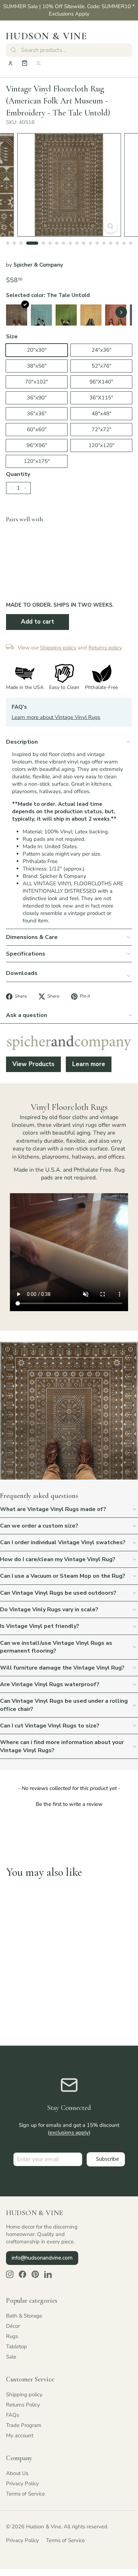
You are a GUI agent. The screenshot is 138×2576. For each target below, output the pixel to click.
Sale (11, 2357)
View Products (33, 1064)
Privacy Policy (22, 2483)
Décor (13, 2326)
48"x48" (102, 414)
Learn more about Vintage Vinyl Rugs (56, 717)
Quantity (18, 474)
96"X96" (37, 445)
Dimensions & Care (32, 937)
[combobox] (69, 50)
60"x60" (37, 429)
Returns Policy (23, 2405)
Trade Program (24, 2425)
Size (12, 337)
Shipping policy (24, 2394)
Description (22, 742)
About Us (17, 2473)
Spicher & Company (38, 265)
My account (20, 2435)
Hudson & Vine (46, 36)
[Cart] (25, 63)
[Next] (121, 312)
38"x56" (37, 366)
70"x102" (37, 382)
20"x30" (37, 350)
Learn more (89, 1064)
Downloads (22, 973)
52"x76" (102, 366)
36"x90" (37, 398)
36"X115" (101, 398)
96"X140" (101, 382)
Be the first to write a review (69, 1804)
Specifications (26, 954)
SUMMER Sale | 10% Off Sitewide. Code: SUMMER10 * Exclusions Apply (69, 10)
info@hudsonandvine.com (42, 2258)
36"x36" (37, 414)
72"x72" (102, 429)
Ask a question (27, 1015)
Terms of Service (25, 2494)
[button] (69, 1803)
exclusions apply (69, 2132)
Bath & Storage (24, 2316)
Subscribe (107, 2159)
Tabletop (16, 2346)
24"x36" (102, 350)
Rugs (12, 2336)
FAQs (13, 2415)
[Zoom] (110, 226)
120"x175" (37, 461)
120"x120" (102, 445)
